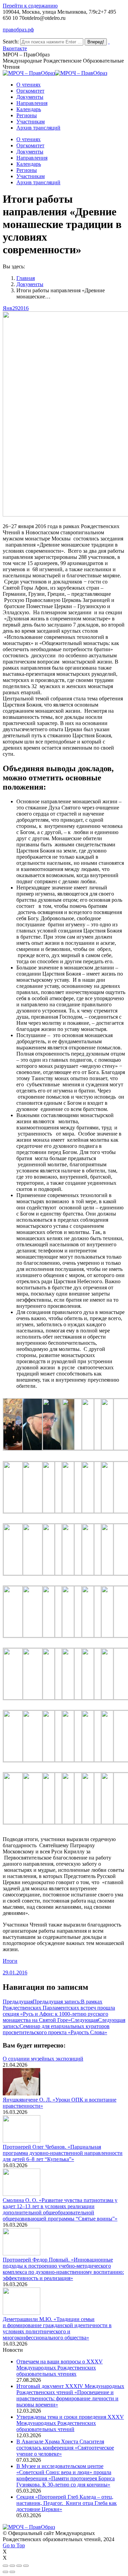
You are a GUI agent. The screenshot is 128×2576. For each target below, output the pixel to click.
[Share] (12, 2566)
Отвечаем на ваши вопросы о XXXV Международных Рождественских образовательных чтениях (60, 2368)
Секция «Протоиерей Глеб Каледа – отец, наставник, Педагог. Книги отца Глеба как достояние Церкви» (67, 2503)
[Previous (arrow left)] (5, 2572)
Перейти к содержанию (30, 6)
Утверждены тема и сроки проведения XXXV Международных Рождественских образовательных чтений (70, 2423)
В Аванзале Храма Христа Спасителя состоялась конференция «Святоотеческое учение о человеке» (65, 2448)
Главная (26, 278)
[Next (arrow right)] (12, 2572)
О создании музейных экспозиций (43, 2059)
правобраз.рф (18, 30)
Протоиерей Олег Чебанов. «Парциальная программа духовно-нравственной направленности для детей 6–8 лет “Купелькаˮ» (63, 2153)
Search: (11, 42)
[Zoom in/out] (26, 2566)
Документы (30, 284)
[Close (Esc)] (5, 2566)
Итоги (10, 1961)
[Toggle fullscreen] (19, 2566)
